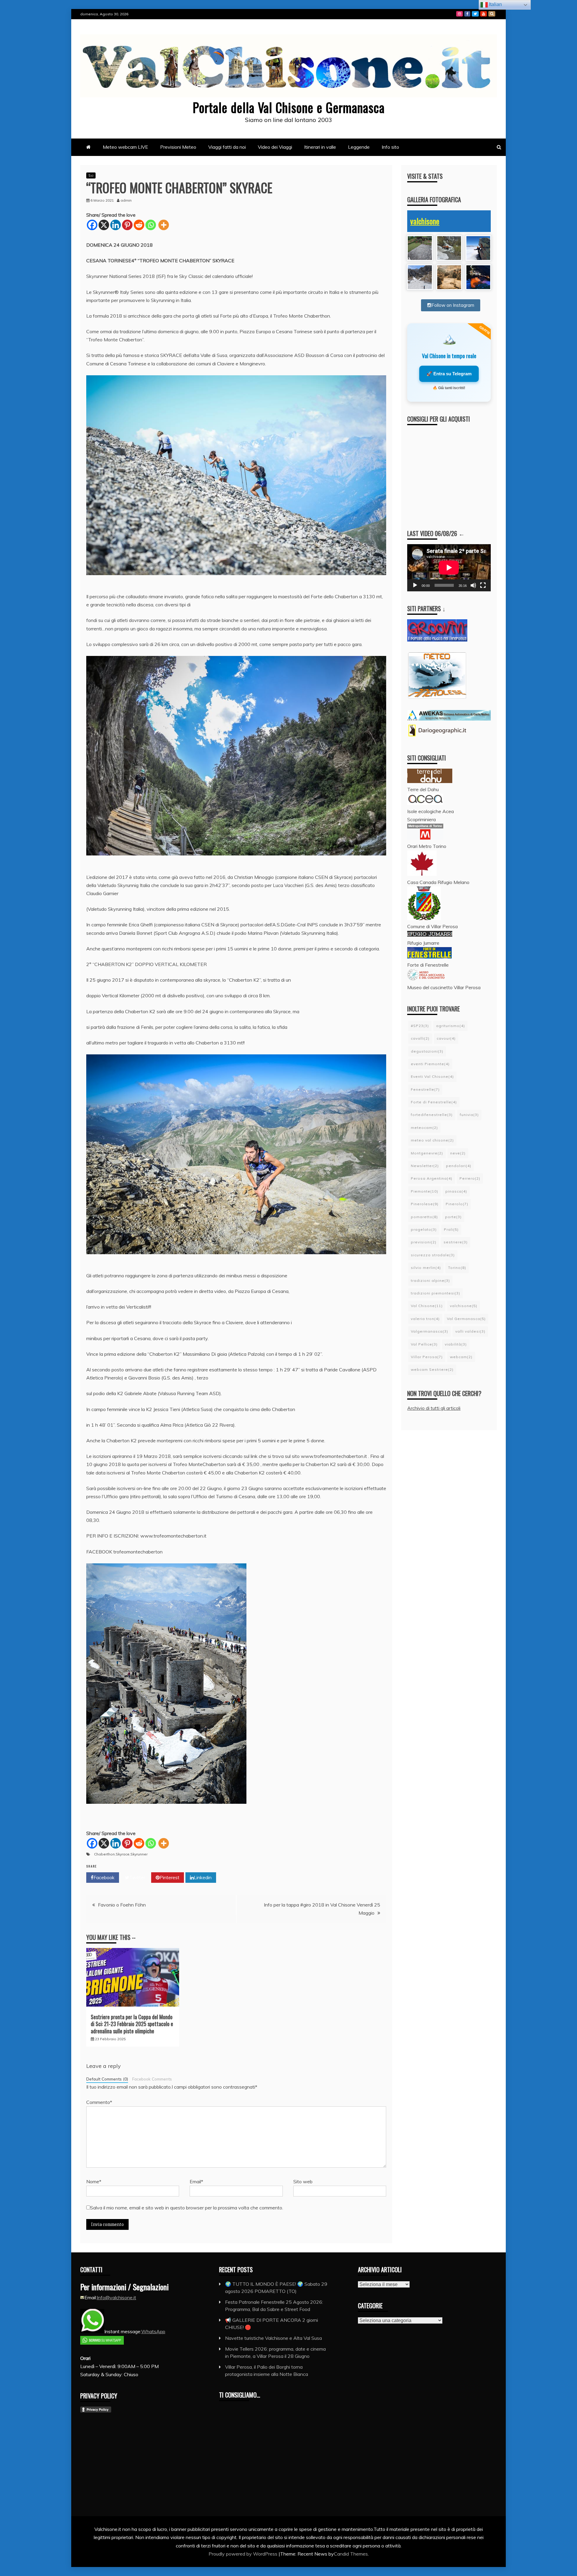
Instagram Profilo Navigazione (459, 14)
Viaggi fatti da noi (227, 147)
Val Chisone (427, 1306)
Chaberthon (104, 1854)
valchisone (425, 221)
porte (453, 1217)
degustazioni (427, 1051)
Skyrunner (139, 1854)
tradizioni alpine (430, 1280)
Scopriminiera (421, 819)
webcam (461, 1357)
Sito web (303, 2181)
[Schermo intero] (483, 585)
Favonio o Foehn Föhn (122, 1905)
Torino (457, 1268)
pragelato (424, 1229)
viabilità (456, 1344)
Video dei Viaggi (275, 147)
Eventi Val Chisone (432, 1076)
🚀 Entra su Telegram (449, 374)
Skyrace (123, 1854)
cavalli (420, 1038)
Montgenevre (427, 1153)
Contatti (492, 14)
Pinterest (169, 1877)
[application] (449, 568)
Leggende (359, 147)
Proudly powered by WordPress (244, 2554)
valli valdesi (470, 1331)
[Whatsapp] (151, 225)
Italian (495, 4)
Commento (99, 2102)
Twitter (475, 14)
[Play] (415, 585)
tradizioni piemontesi (435, 1293)
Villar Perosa (427, 1357)
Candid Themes (351, 2554)
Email (196, 2181)
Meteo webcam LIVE (125, 147)
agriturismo (450, 1026)
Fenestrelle (425, 1089)
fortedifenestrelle (432, 1115)
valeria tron (425, 1319)
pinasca (456, 1191)
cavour (446, 1038)
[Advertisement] (455, 472)
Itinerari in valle (320, 147)
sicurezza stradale (433, 1255)
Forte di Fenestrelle (434, 1102)
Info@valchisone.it (116, 2297)
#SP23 (420, 1026)
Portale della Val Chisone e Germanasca (289, 107)
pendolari (459, 1166)
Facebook (467, 14)
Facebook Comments (152, 2079)
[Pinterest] (127, 225)
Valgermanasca (429, 1331)
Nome (94, 2181)
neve (458, 1153)
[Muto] (473, 585)
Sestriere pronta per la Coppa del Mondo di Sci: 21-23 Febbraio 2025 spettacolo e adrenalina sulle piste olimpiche (132, 2024)
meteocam (424, 1128)
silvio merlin (426, 1268)
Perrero (470, 1178)
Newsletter (425, 1166)
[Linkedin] (116, 225)
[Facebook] (92, 225)
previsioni (424, 1242)
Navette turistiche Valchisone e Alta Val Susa (273, 2338)
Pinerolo (457, 1204)
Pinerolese (425, 1204)
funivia (469, 1115)
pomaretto (424, 1217)
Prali (451, 1229)
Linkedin (203, 1877)
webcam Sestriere (432, 1369)
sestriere (456, 1242)
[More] (164, 225)
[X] (104, 225)
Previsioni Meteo (178, 147)
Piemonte (424, 1191)
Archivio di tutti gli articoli (434, 1408)
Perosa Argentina (432, 1178)
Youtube (484, 14)
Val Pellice (424, 1344)
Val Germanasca (466, 1319)
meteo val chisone (432, 1140)
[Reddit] (139, 225)
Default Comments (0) (107, 2079)
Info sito (390, 147)
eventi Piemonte (430, 1064)
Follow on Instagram (453, 305)
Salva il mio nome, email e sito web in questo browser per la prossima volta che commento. (187, 2208)
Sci (91, 175)
